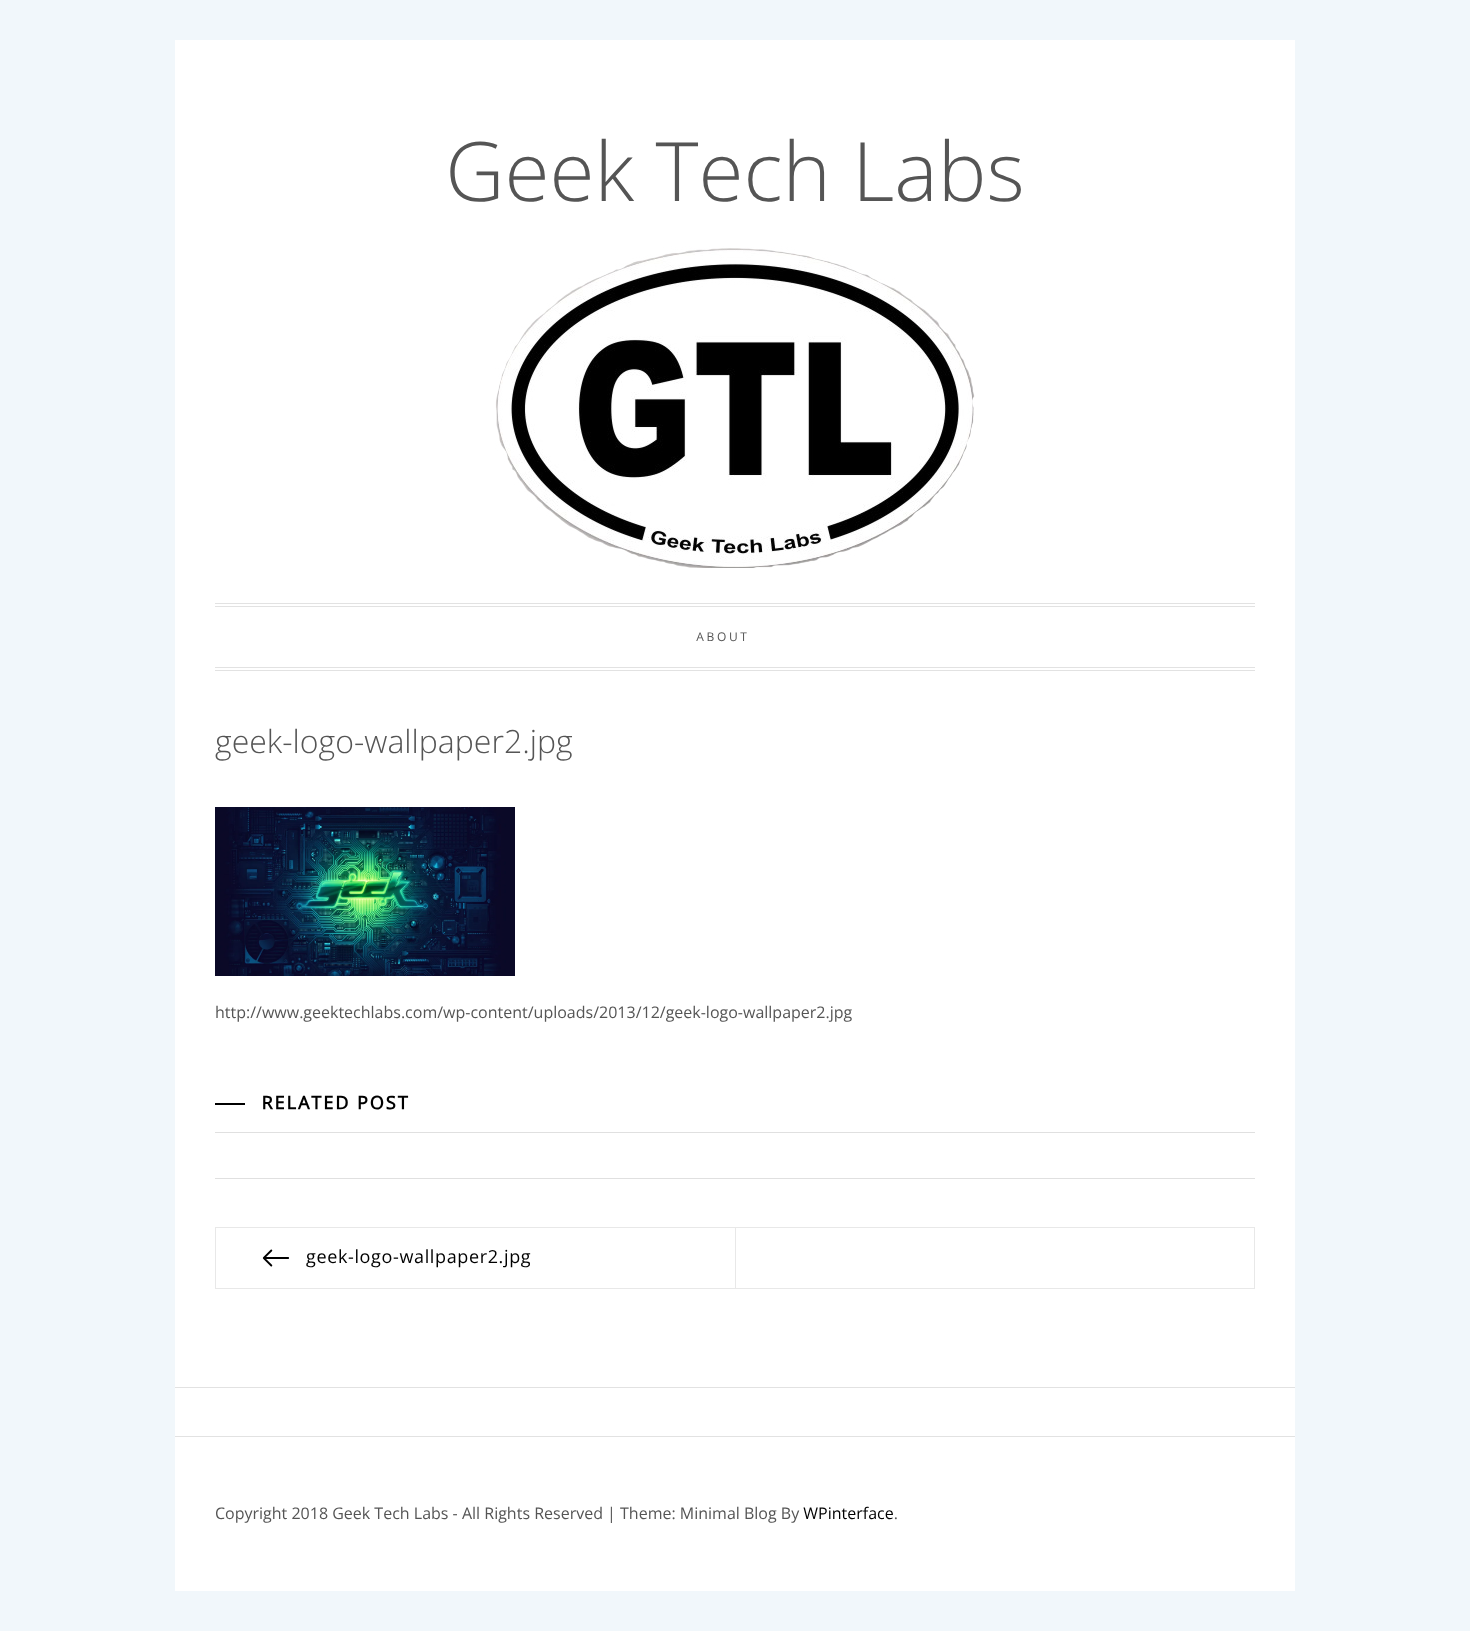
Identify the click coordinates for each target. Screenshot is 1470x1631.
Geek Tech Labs (735, 170)
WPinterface (848, 1513)
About (722, 636)
